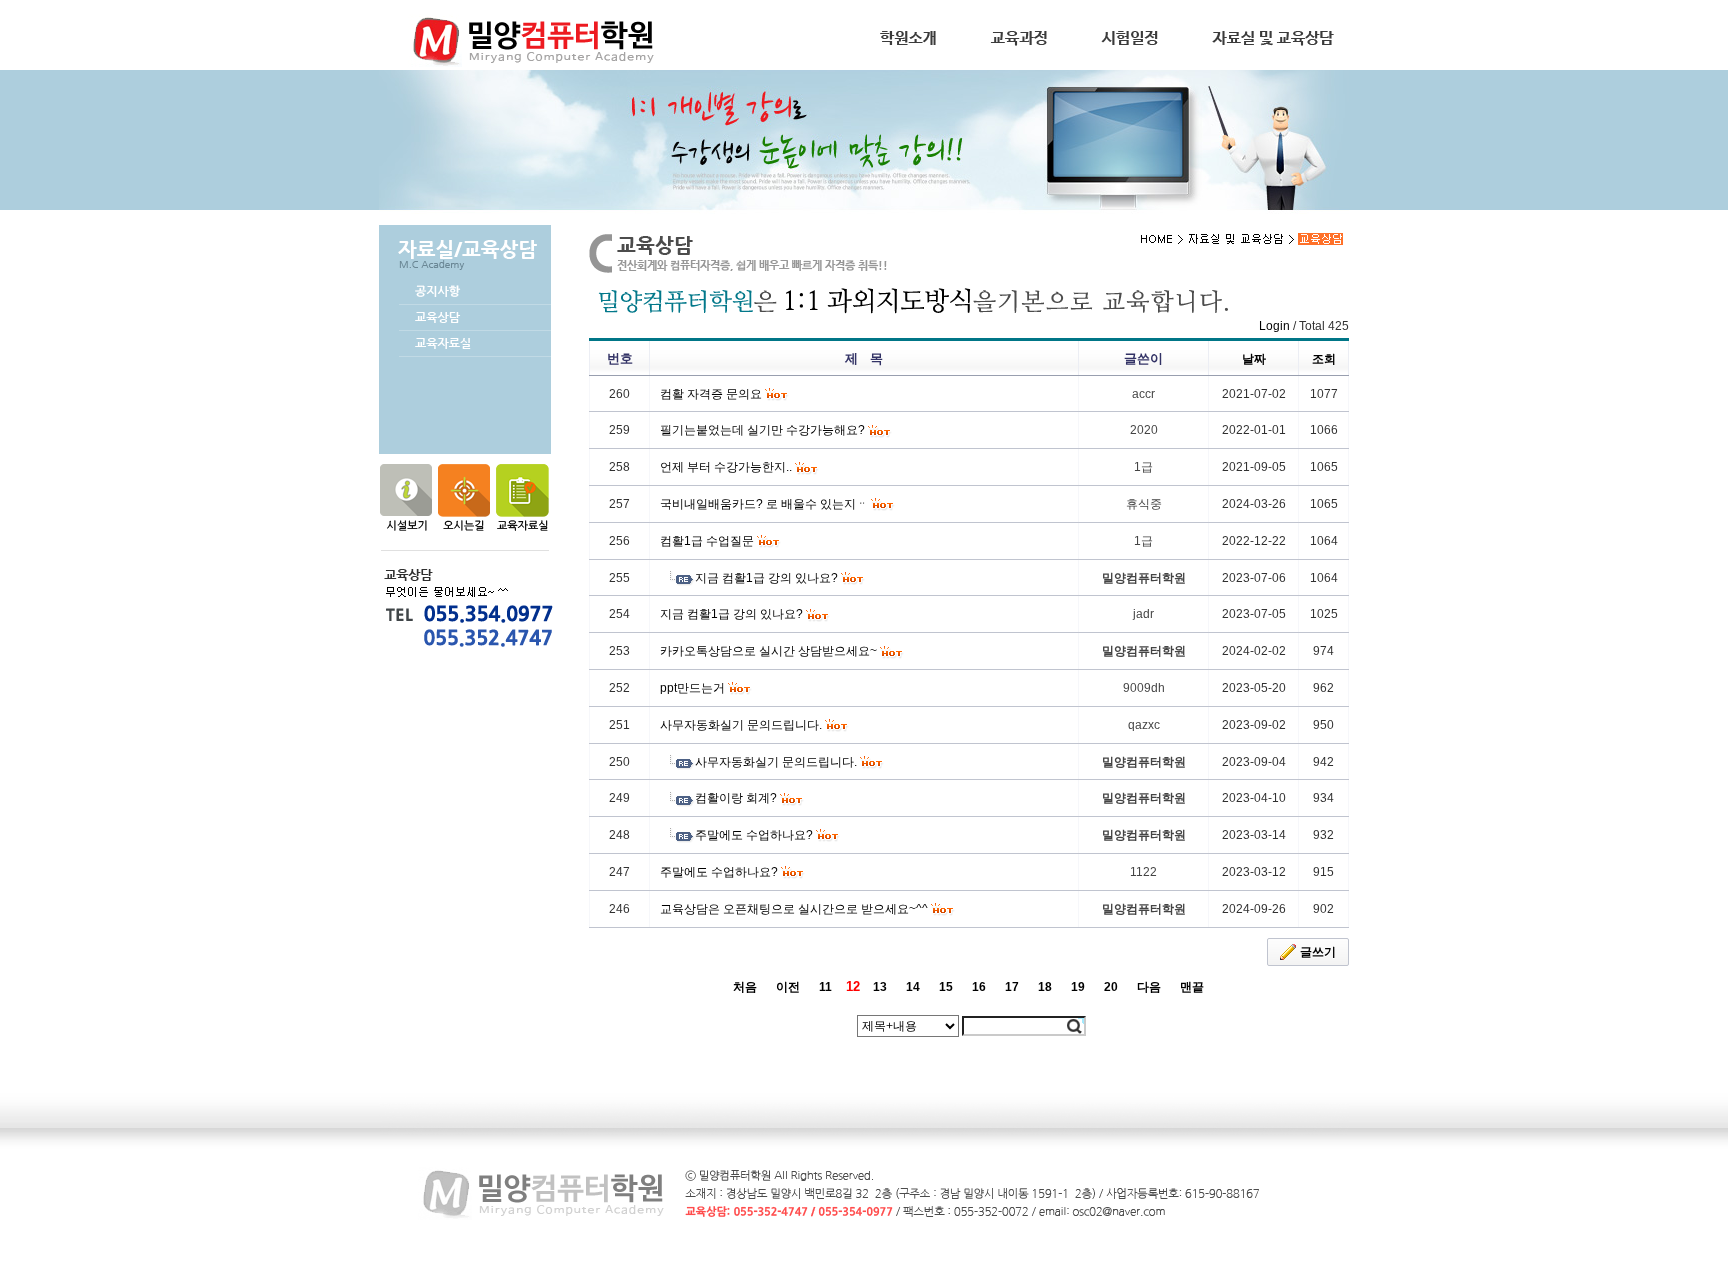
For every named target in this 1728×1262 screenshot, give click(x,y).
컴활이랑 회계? (736, 798)
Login (1274, 326)
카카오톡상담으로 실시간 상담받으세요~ (768, 651)
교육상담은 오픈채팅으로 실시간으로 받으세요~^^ (794, 909)
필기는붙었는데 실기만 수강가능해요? (762, 430)
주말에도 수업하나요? (754, 835)
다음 (1149, 987)
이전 (788, 987)
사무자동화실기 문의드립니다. (741, 725)
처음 (745, 987)
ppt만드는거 (692, 688)
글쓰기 (1318, 952)
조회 (1324, 359)
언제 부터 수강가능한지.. (726, 467)
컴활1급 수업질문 (707, 541)
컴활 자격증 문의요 (711, 394)
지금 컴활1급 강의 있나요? (766, 578)
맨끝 (1192, 987)
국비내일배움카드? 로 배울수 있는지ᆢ (764, 504)
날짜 (1254, 359)
